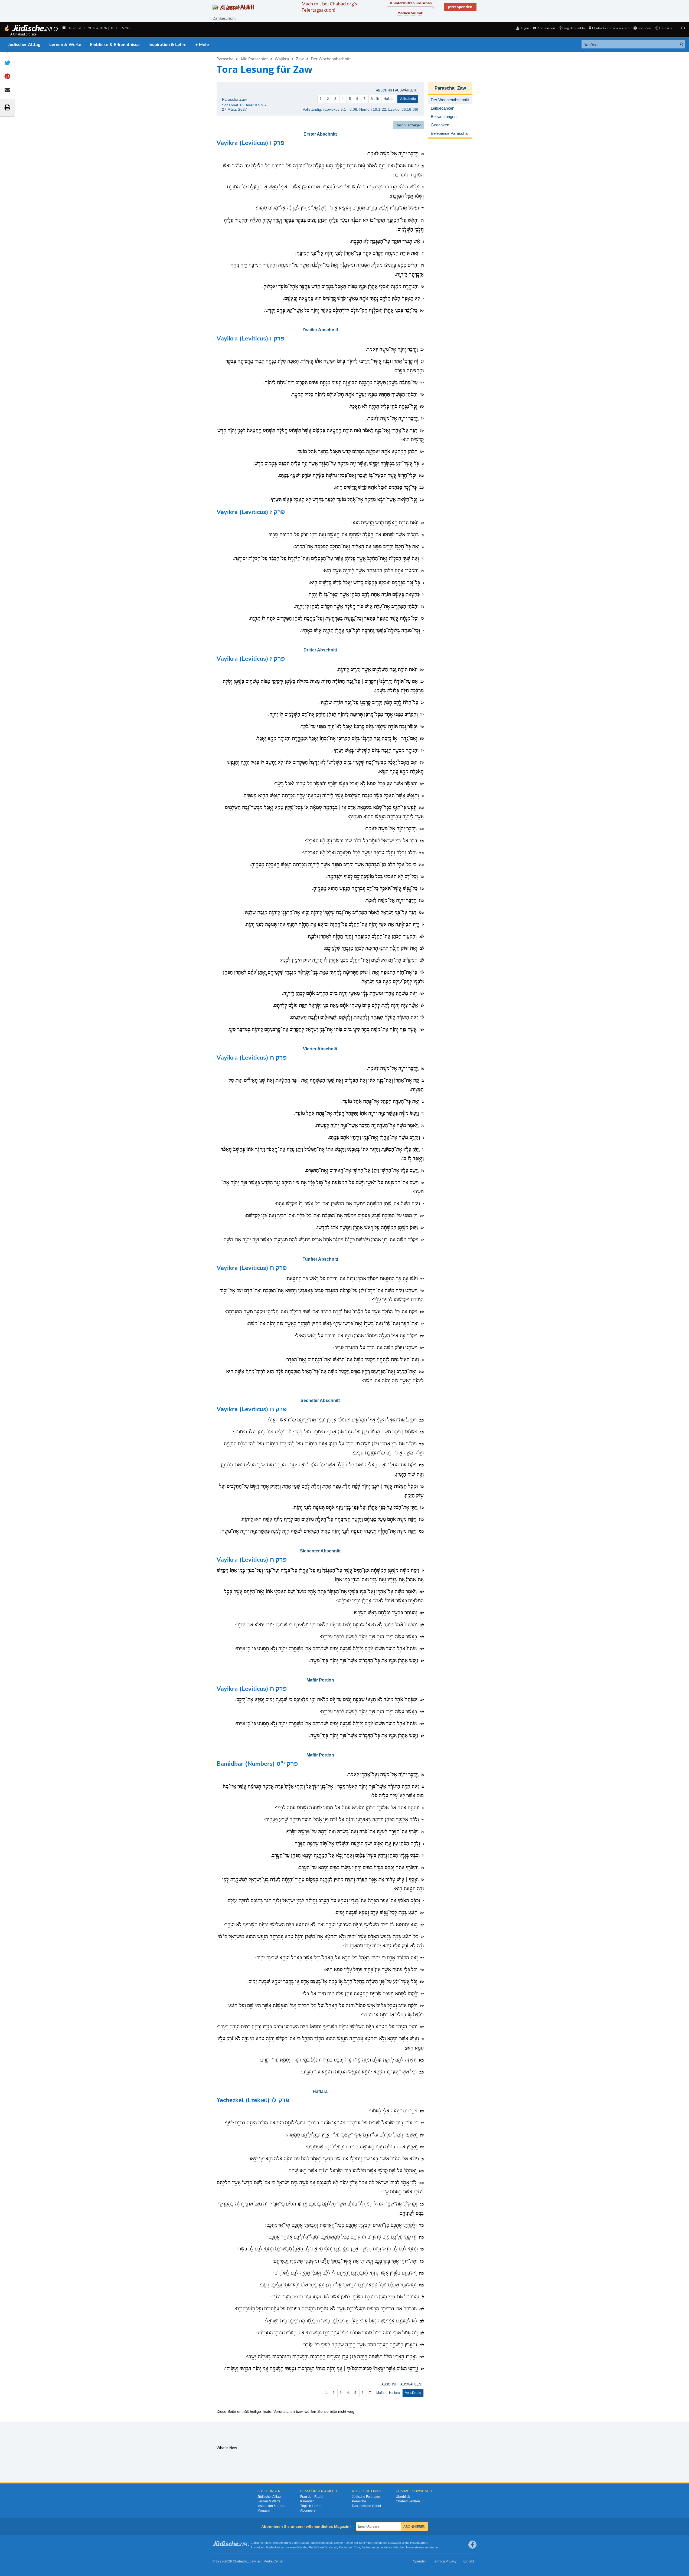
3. (336, 99)
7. (365, 99)
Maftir (375, 99)
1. (321, 99)
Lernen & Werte (65, 45)
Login (525, 28)
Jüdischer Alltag (24, 45)
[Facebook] (472, 2545)
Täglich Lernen (311, 2506)
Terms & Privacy (445, 2561)
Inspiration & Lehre (167, 45)
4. (343, 99)
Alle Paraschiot (254, 59)
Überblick (403, 2497)
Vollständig (408, 99)
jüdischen (399, 2547)
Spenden (644, 28)
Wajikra (282, 59)
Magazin (264, 2511)
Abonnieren (309, 2511)
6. (358, 99)
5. (350, 99)
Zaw (300, 59)
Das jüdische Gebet (366, 2506)
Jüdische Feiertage (366, 2497)
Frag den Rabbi (574, 28)
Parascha (225, 59)
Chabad (303, 2543)
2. (328, 99)
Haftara (389, 99)
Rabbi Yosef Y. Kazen (323, 2547)
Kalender (307, 2501)
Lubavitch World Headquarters (408, 2543)
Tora (357, 2547)
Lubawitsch (317, 2543)
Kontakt (468, 2561)
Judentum (368, 2547)
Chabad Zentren (408, 2501)
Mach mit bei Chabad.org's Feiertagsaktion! (329, 7)
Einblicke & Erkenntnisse (115, 45)
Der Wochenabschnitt (331, 59)
